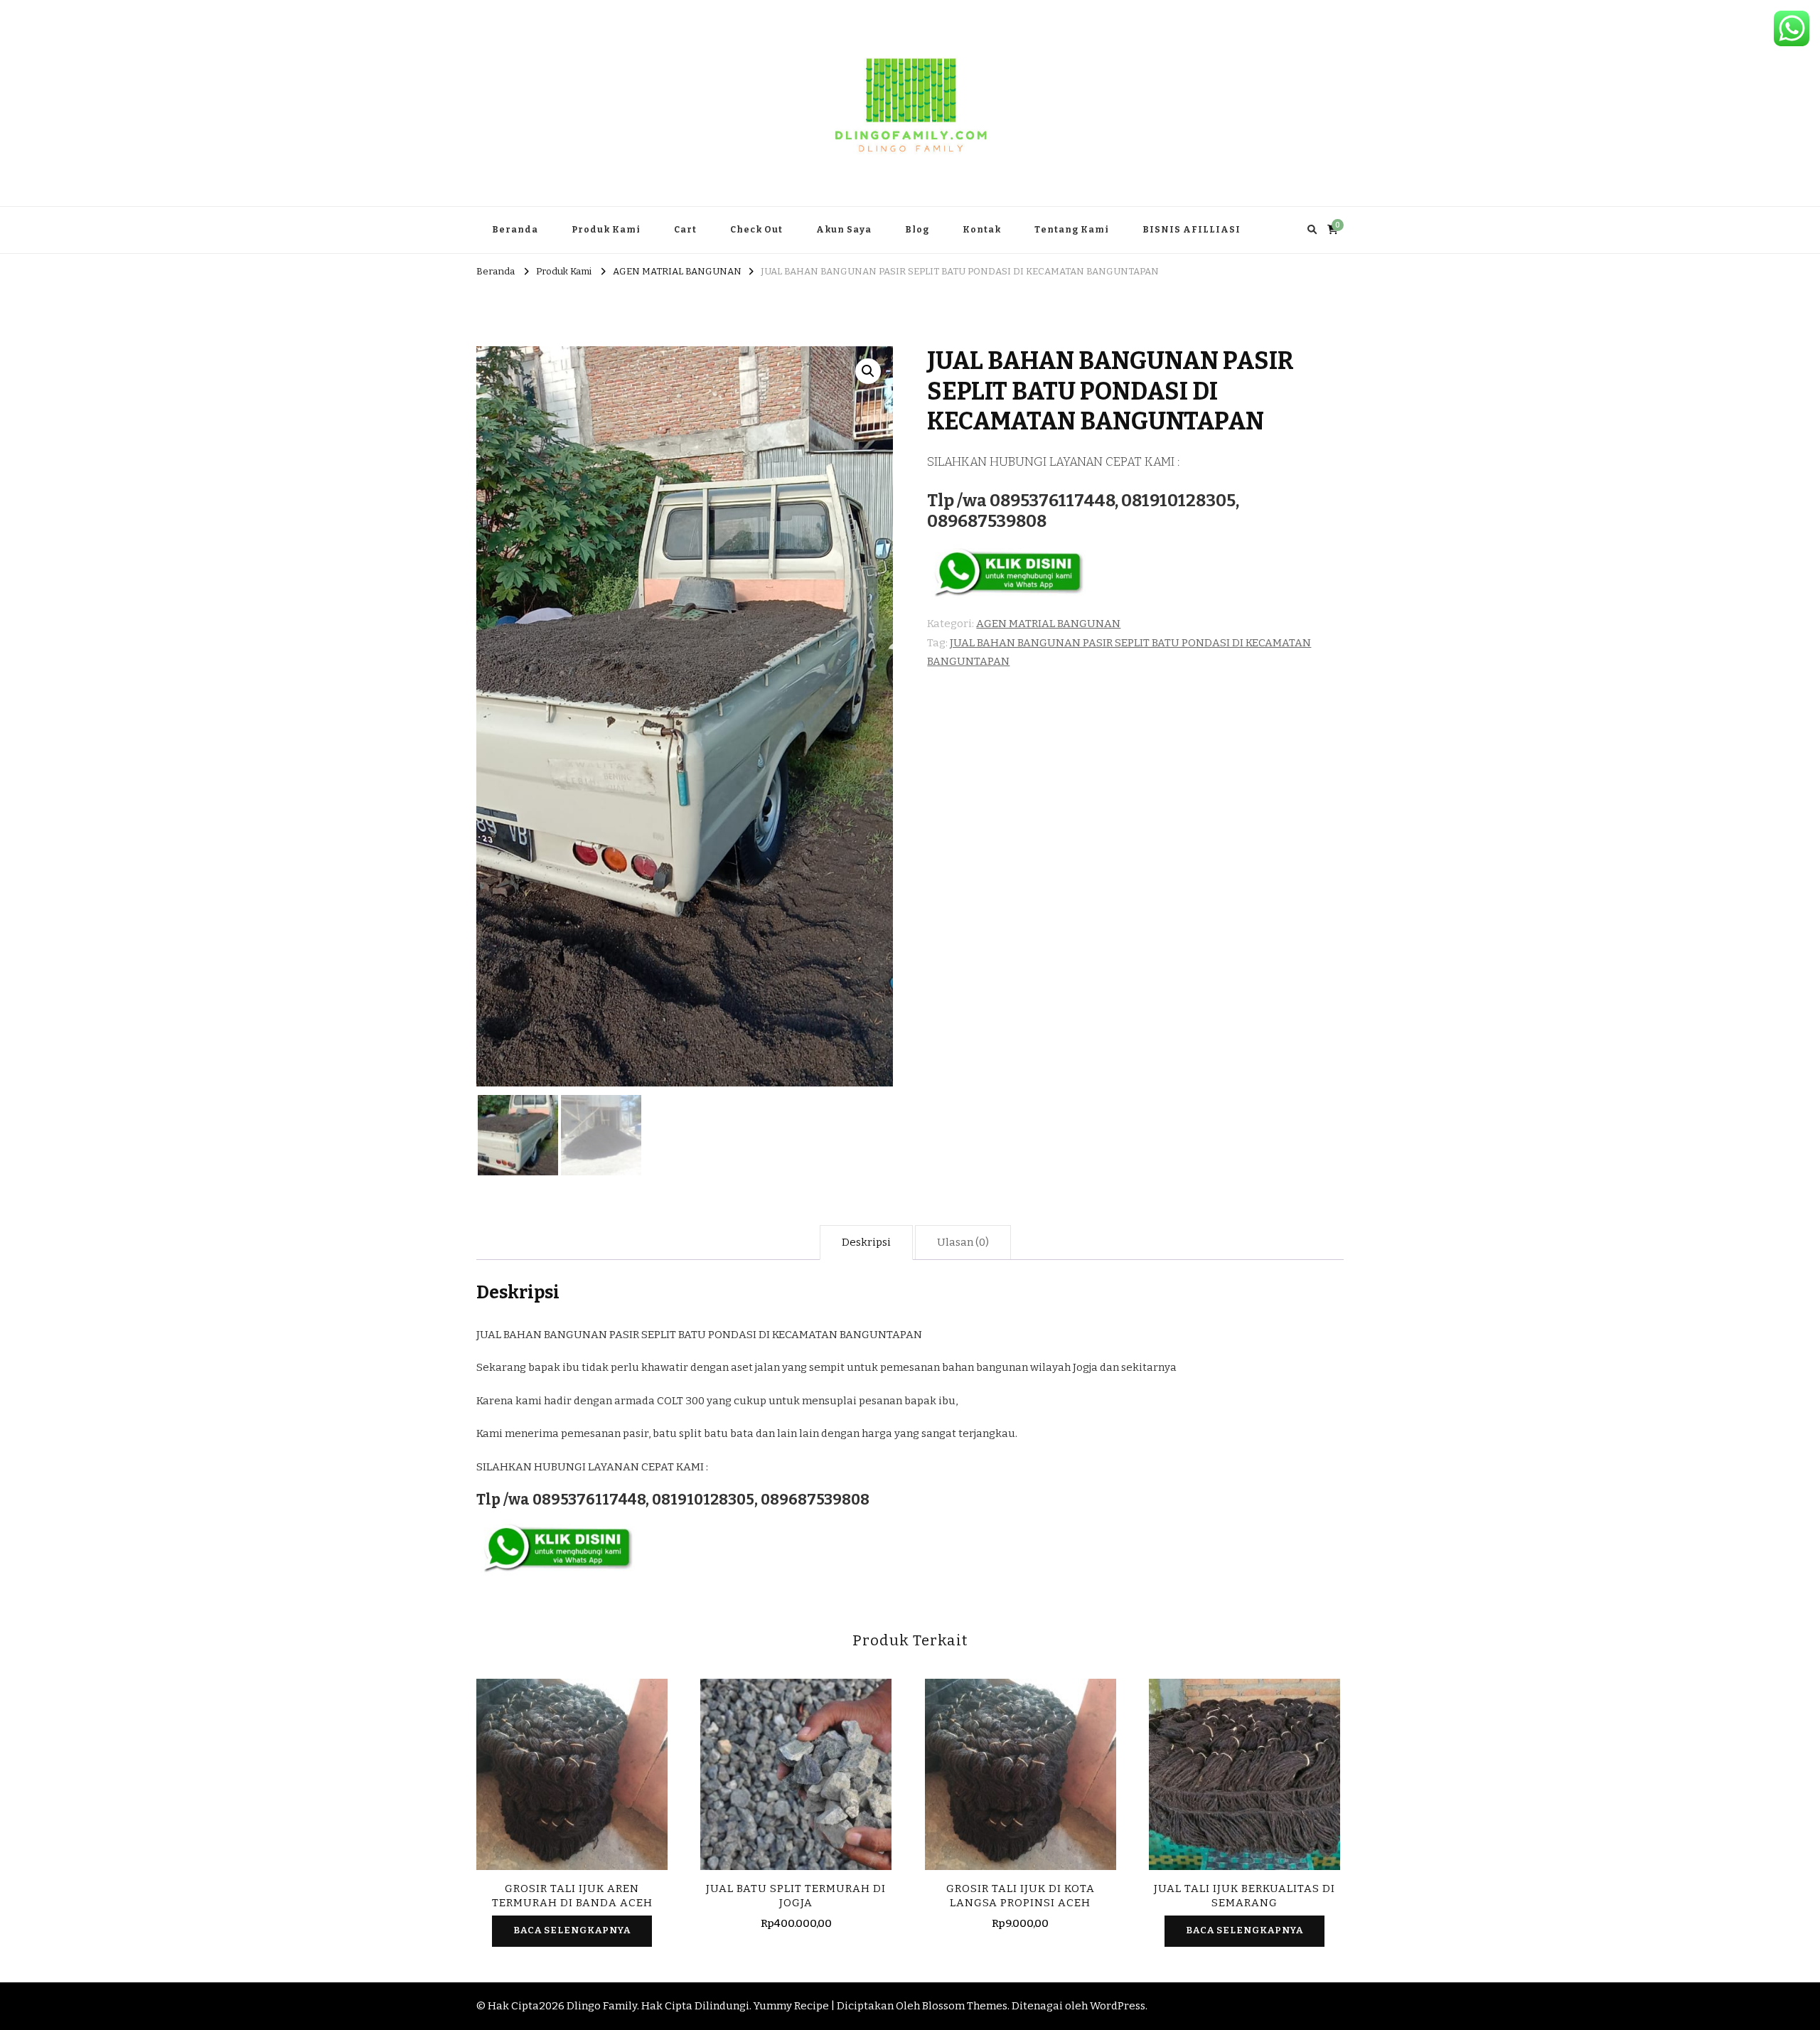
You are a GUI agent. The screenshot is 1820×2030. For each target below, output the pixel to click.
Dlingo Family (602, 2006)
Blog (917, 230)
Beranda (515, 230)
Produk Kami (606, 230)
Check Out (756, 230)
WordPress (1118, 2006)
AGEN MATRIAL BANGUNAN (1048, 624)
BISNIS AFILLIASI (1192, 230)
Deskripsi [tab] (866, 1242)
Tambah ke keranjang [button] (796, 1777)
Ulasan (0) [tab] (963, 1242)
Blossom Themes (965, 2006)
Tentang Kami (1072, 230)
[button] (868, 371)
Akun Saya (844, 230)
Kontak (982, 230)
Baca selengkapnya (572, 1930)
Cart (685, 230)
